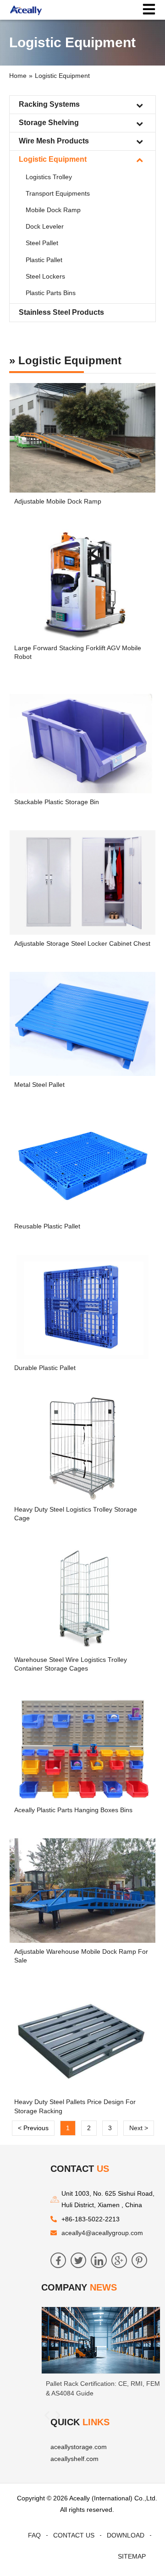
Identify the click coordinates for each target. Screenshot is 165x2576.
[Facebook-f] (58, 2260)
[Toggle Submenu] (139, 105)
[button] (47, 2415)
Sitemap (132, 2556)
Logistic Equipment (62, 76)
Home (18, 76)
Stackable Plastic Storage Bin (57, 802)
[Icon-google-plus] (119, 2260)
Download (126, 2535)
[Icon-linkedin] (99, 2260)
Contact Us (74, 2535)
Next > (139, 2128)
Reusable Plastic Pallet (47, 1226)
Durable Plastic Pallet (45, 1368)
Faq (34, 2535)
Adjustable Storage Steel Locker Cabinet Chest (82, 943)
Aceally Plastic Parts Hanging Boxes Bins (73, 1810)
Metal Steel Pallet (39, 1085)
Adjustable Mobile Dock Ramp (58, 501)
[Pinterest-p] (139, 2260)
